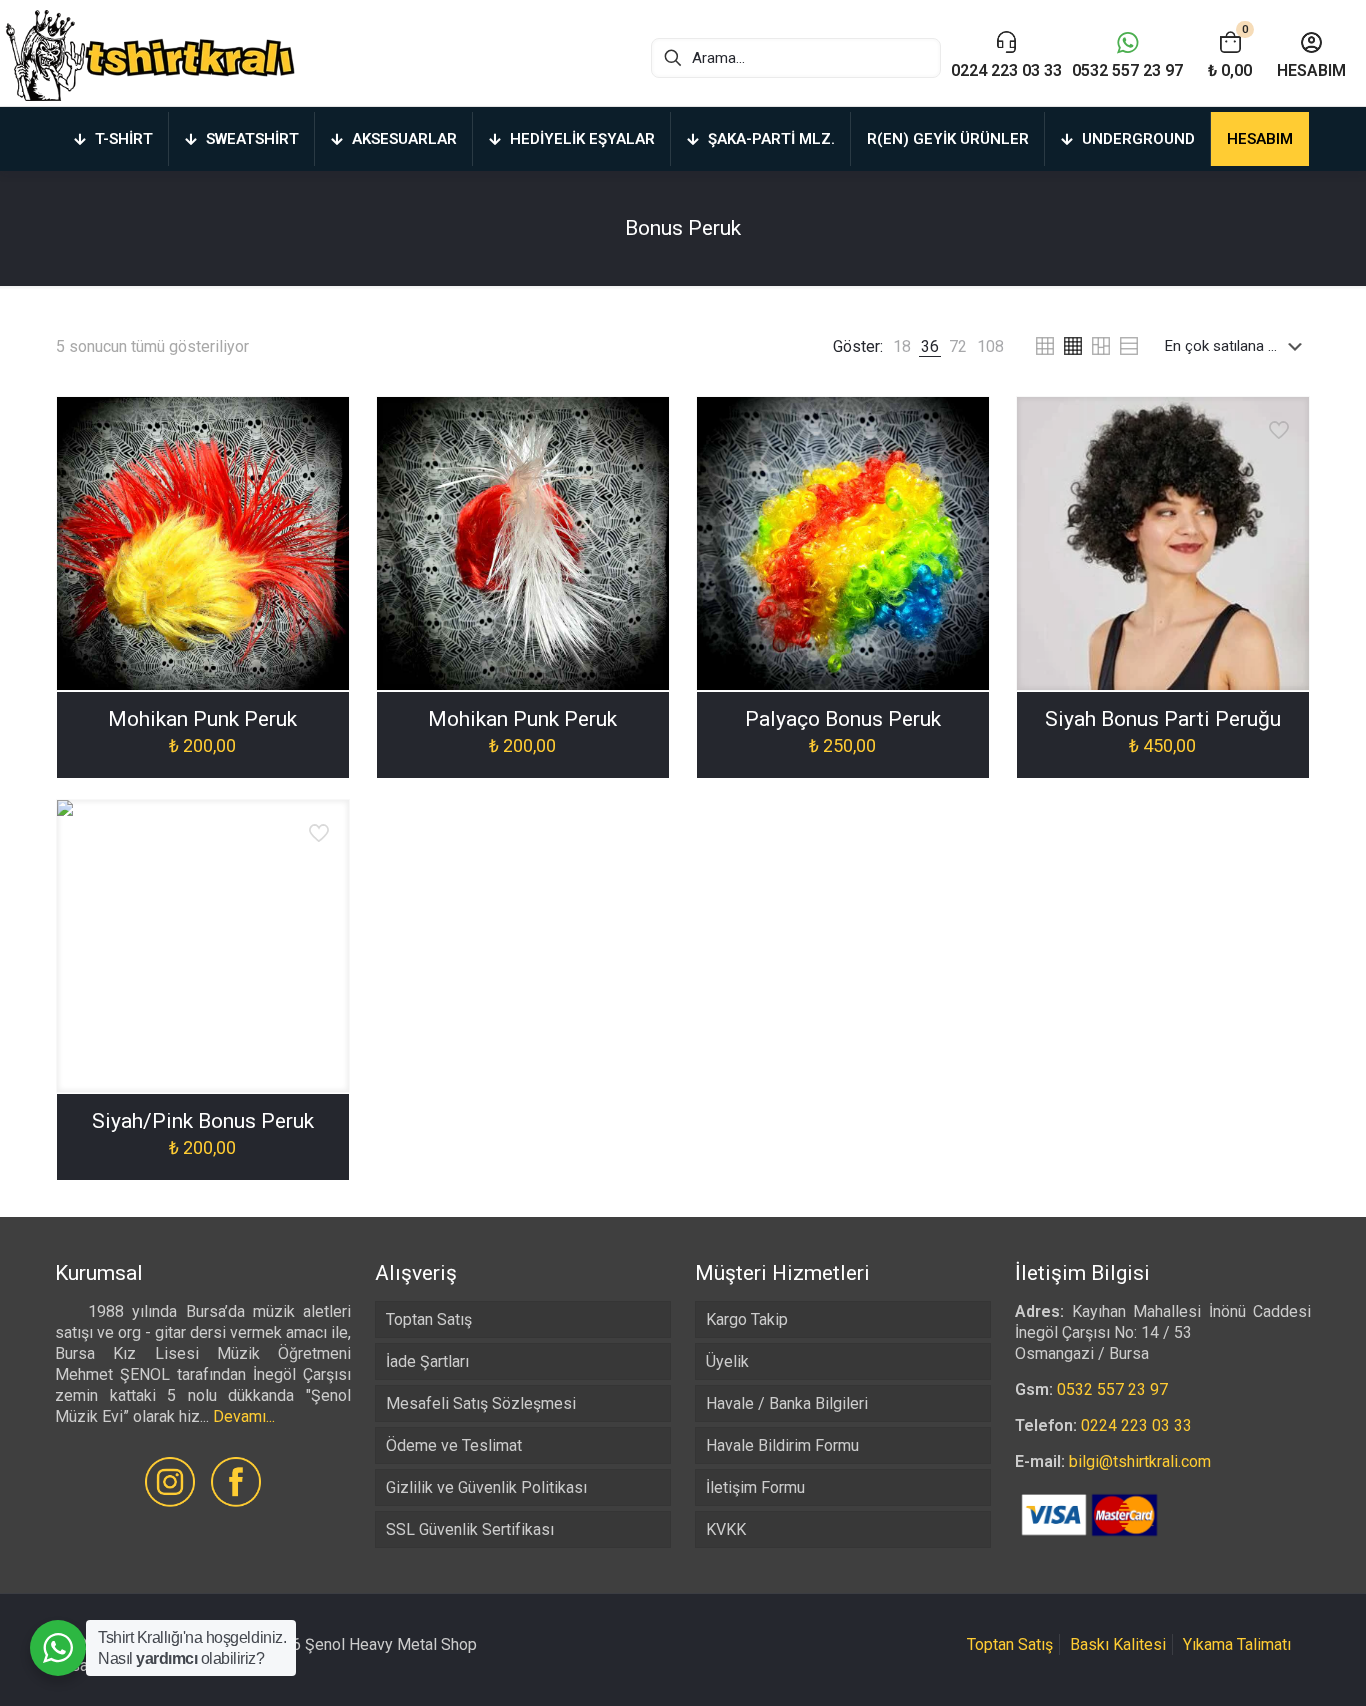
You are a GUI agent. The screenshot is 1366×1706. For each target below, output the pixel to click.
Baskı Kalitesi (1118, 1644)
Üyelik (727, 1361)
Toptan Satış (429, 1319)
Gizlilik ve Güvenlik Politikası (486, 1487)
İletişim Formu (755, 1487)
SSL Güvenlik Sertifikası (470, 1529)
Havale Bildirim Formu (782, 1445)
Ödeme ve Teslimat (454, 1445)
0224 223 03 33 (1136, 1425)
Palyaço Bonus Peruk (843, 719)
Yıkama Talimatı (1237, 1644)
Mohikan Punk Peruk (202, 719)
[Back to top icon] (1270, 1665)
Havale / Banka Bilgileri (787, 1403)
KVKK (726, 1529)
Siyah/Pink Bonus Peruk (203, 1121)
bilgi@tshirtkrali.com (1140, 1461)
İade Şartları (427, 1361)
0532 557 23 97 (1112, 1389)
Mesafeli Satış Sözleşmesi (481, 1403)
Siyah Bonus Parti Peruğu (1163, 719)
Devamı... (244, 1416)
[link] (902, 346)
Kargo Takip (747, 1319)
